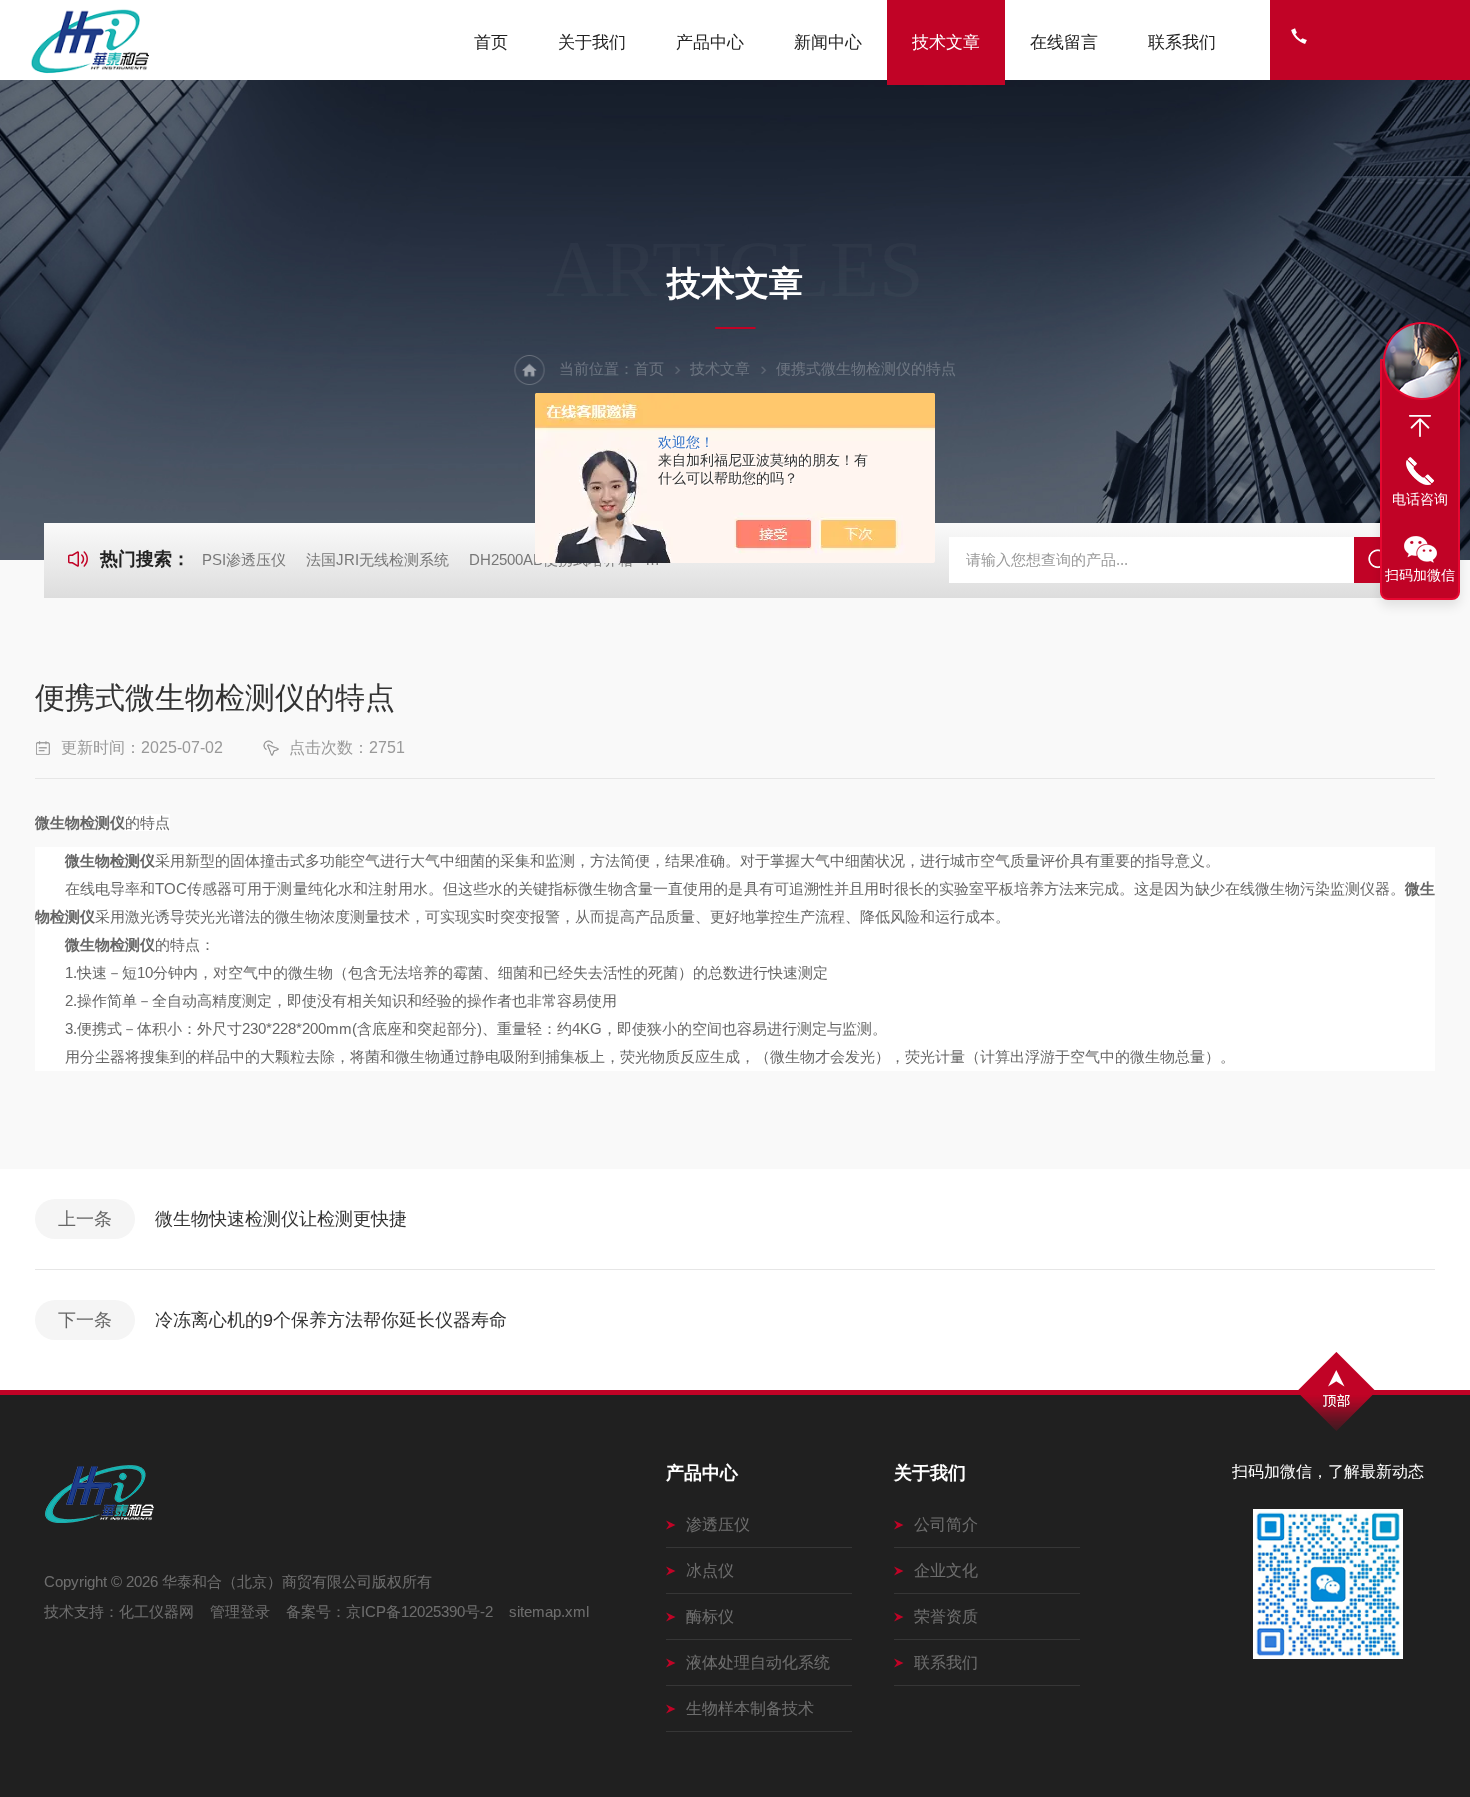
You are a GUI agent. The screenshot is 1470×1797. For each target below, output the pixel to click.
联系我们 (1182, 42)
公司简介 (946, 1524)
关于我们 (592, 42)
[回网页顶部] (1420, 426)
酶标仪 (710, 1616)
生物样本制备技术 (750, 1708)
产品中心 (710, 42)
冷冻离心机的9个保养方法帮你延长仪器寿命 (331, 1320)
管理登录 (240, 1611)
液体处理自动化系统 (758, 1662)
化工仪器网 (156, 1611)
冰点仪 (710, 1570)
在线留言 (1064, 42)
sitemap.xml (549, 1611)
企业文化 (946, 1570)
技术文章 (946, 42)
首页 (491, 42)
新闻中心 (828, 42)
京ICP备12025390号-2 (419, 1611)
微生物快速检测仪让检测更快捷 (281, 1219)
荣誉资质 (946, 1616)
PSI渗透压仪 (244, 559)
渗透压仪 (718, 1524)
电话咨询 (1420, 499)
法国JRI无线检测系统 (377, 559)
